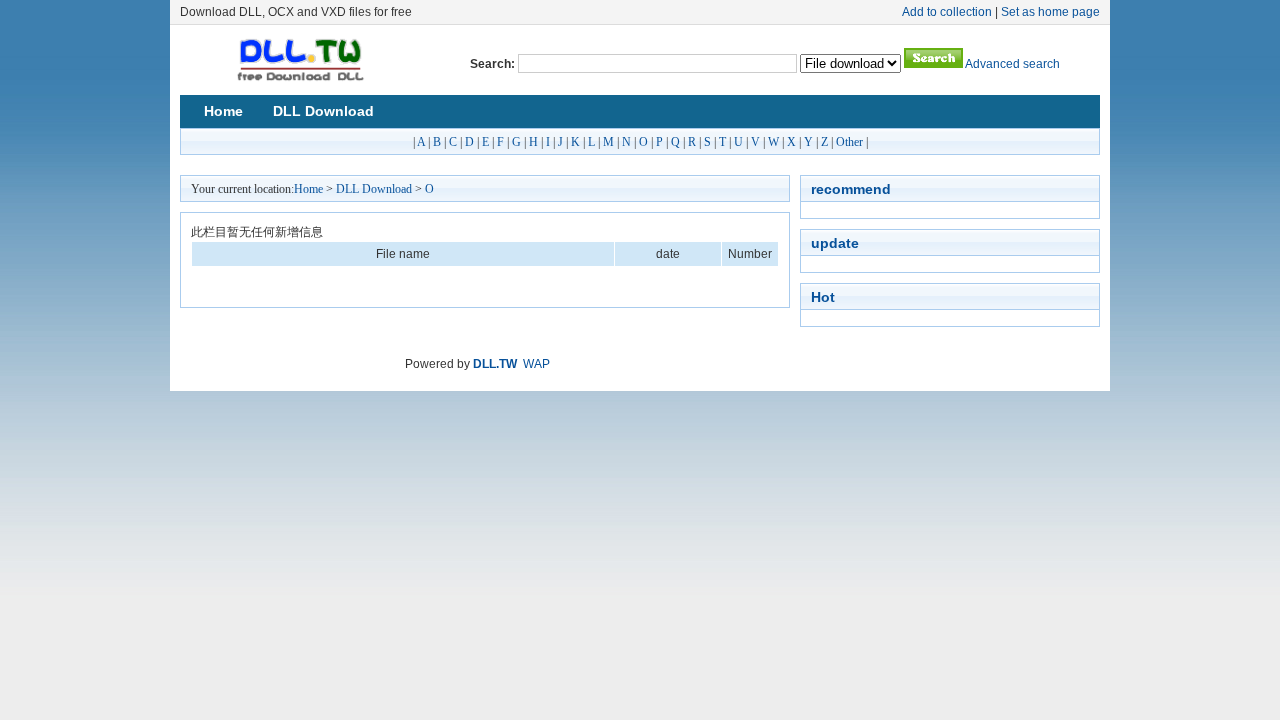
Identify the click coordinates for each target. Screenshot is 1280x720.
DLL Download (323, 111)
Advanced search (1012, 64)
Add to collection (947, 12)
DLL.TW (495, 364)
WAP (536, 364)
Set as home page (1050, 12)
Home (223, 111)
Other (849, 142)
